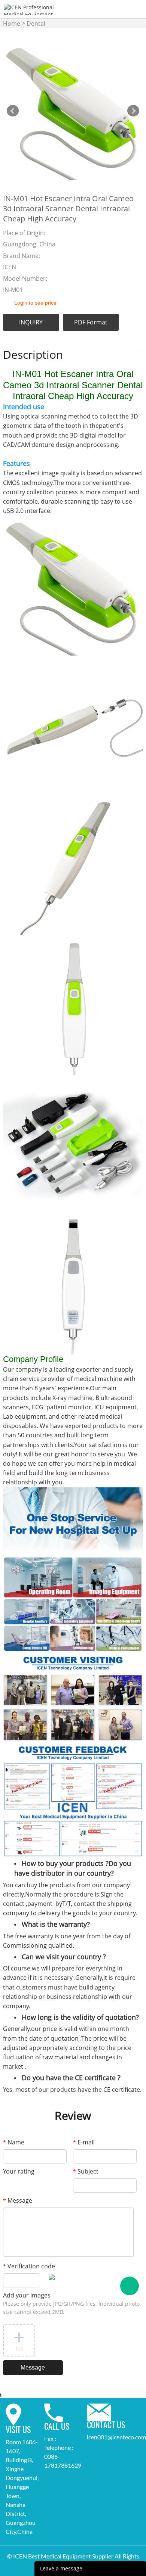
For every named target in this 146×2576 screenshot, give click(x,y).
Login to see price (35, 303)
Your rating (19, 2171)
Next (133, 111)
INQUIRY (31, 322)
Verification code (29, 2266)
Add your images (71, 2303)
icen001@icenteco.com (116, 2437)
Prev (13, 111)
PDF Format (91, 322)
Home (12, 24)
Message (18, 2200)
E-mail (84, 2142)
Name (14, 2142)
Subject (86, 2171)
